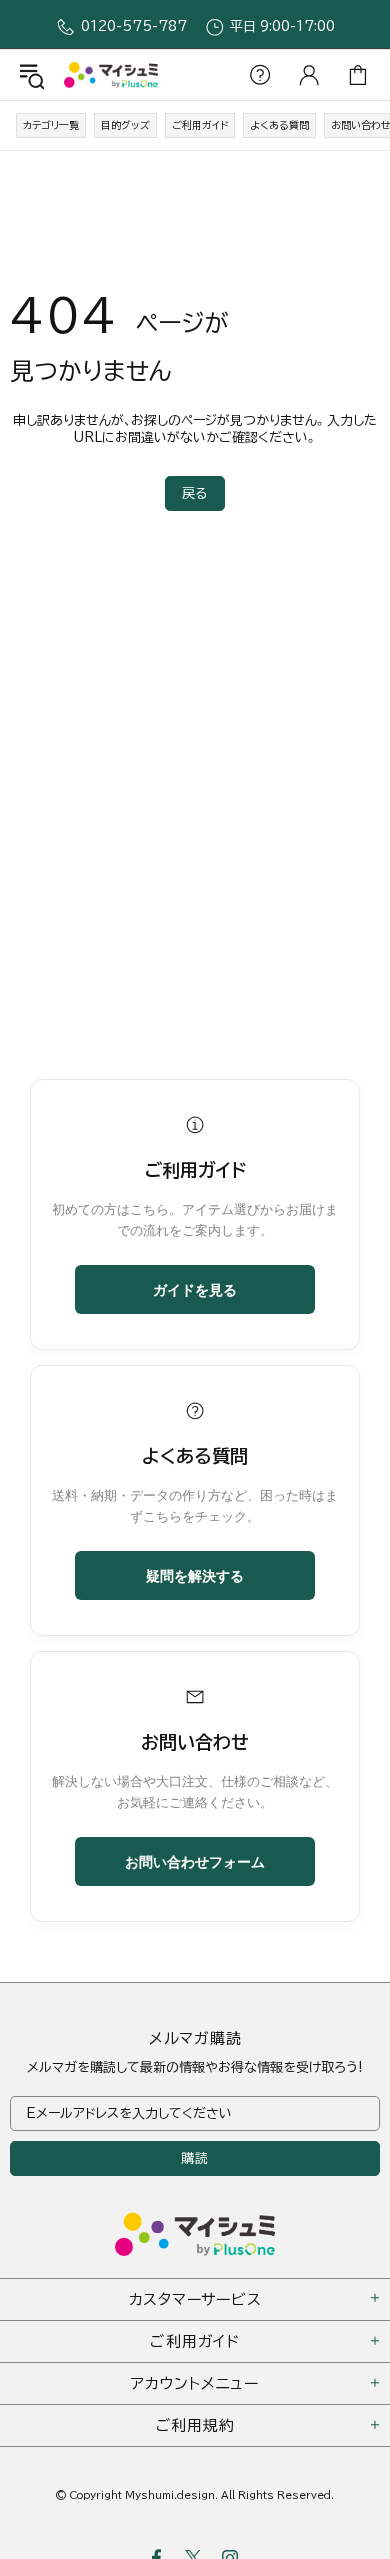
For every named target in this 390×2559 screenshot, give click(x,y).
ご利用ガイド (200, 125)
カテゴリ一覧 (51, 125)
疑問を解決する (195, 1575)
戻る (195, 493)
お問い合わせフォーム (195, 1861)
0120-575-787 (134, 26)
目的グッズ (125, 125)
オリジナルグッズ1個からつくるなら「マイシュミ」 (111, 74)
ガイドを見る (195, 1289)
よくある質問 (279, 125)
